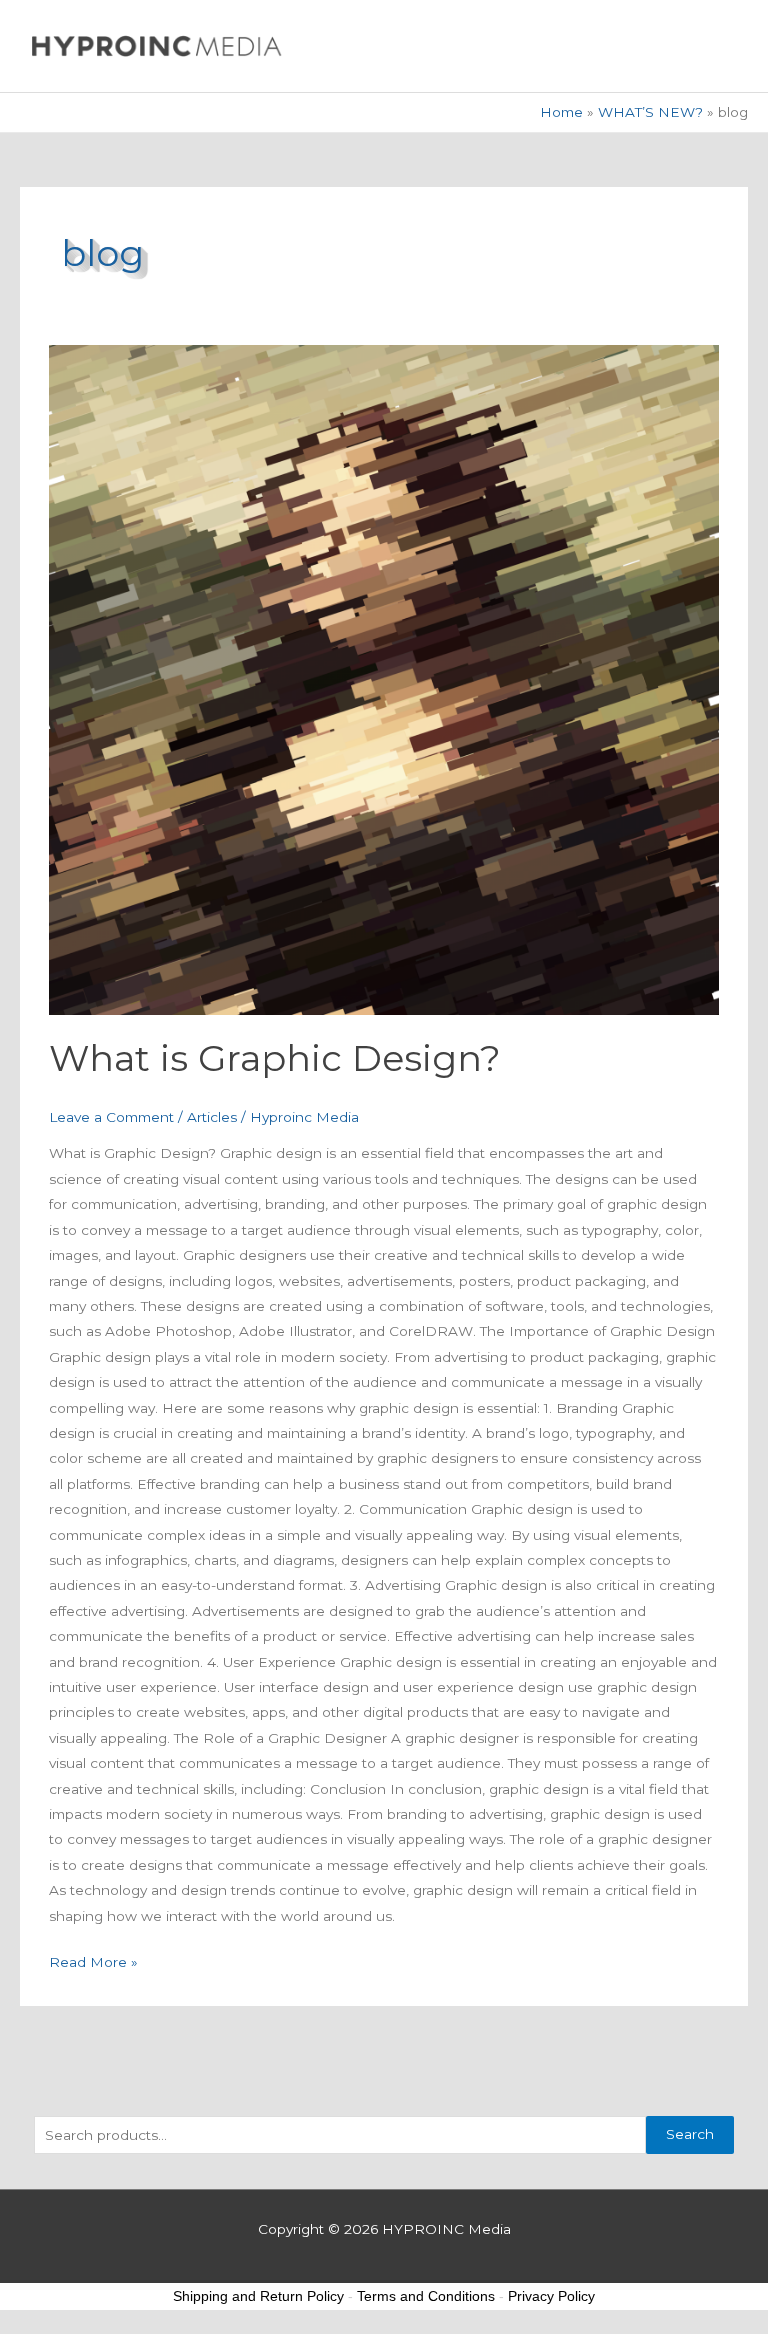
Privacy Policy (551, 2296)
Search (690, 2134)
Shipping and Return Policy (258, 2296)
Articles (212, 1117)
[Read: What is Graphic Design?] (383, 679)
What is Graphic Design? (275, 1058)
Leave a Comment (111, 1117)
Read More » (93, 1960)
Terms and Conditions (426, 2296)
